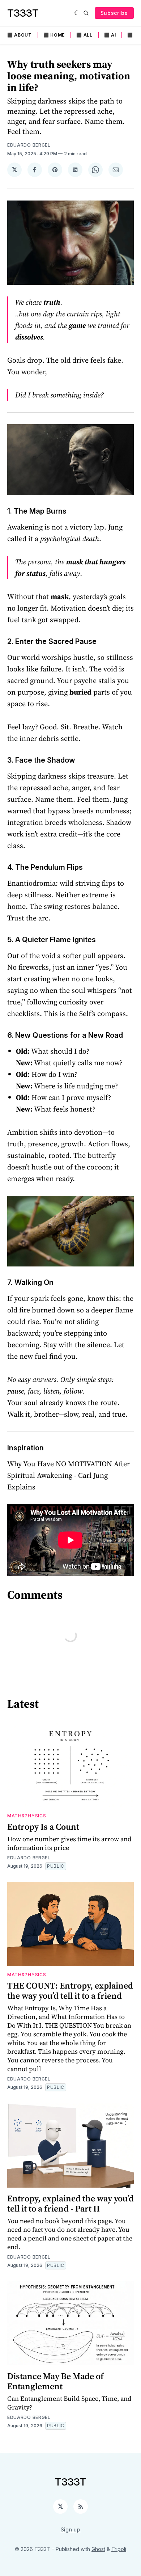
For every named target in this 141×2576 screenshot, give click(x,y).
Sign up (71, 2529)
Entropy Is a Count (43, 1827)
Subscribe (114, 13)
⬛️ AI (110, 35)
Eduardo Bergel (29, 145)
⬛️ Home (54, 35)
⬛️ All (84, 35)
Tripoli (119, 2549)
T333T (23, 13)
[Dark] (77, 13)
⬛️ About (20, 35)
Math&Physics (27, 1816)
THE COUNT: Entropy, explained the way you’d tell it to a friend (70, 1991)
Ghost (98, 2549)
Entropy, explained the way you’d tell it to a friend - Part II (70, 2203)
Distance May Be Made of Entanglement (55, 2381)
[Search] (86, 13)
